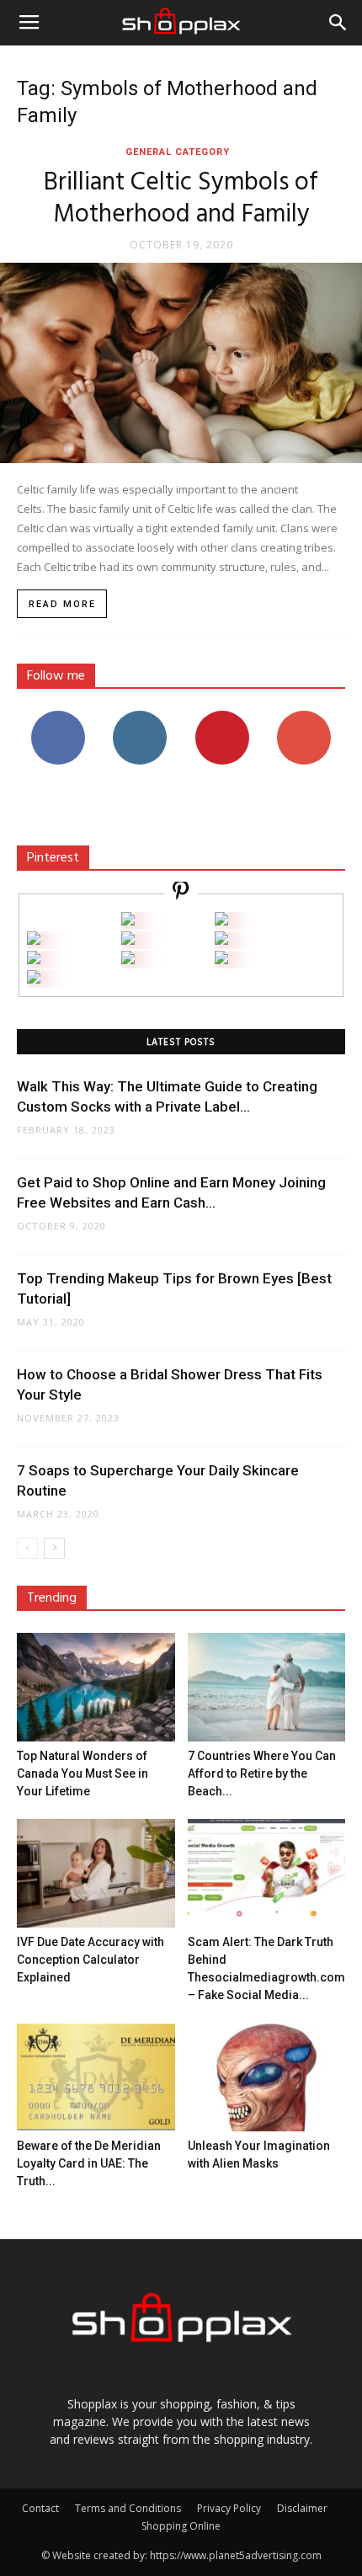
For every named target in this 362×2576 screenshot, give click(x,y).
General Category (178, 152)
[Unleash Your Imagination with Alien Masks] (267, 2077)
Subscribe (304, 717)
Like (58, 717)
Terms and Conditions (128, 2508)
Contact (40, 2508)
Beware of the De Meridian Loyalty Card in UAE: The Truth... (89, 2163)
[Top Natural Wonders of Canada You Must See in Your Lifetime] (96, 1687)
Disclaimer (302, 2508)
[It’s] (34, 960)
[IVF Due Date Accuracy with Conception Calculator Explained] (96, 1873)
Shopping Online (181, 2526)
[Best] (221, 960)
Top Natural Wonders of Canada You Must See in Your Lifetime (83, 1773)
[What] (128, 921)
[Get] (221, 921)
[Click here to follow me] (181, 893)
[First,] (34, 940)
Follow (140, 717)
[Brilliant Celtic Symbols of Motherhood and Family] (181, 363)
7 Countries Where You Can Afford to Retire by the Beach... (262, 1773)
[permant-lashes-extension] (128, 960)
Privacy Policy (229, 2508)
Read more (62, 604)
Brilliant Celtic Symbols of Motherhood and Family (181, 199)
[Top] (34, 979)
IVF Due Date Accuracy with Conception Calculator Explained (90, 1960)
